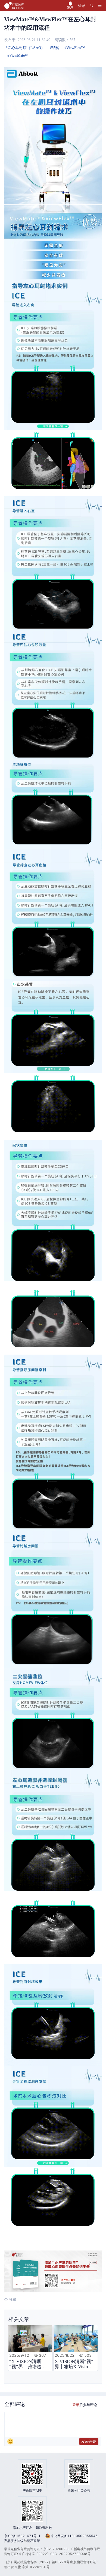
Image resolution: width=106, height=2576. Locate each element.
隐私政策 (33, 2541)
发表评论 (89, 2441)
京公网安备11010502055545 (74, 2536)
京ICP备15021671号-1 (22, 2536)
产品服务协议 (14, 2541)
